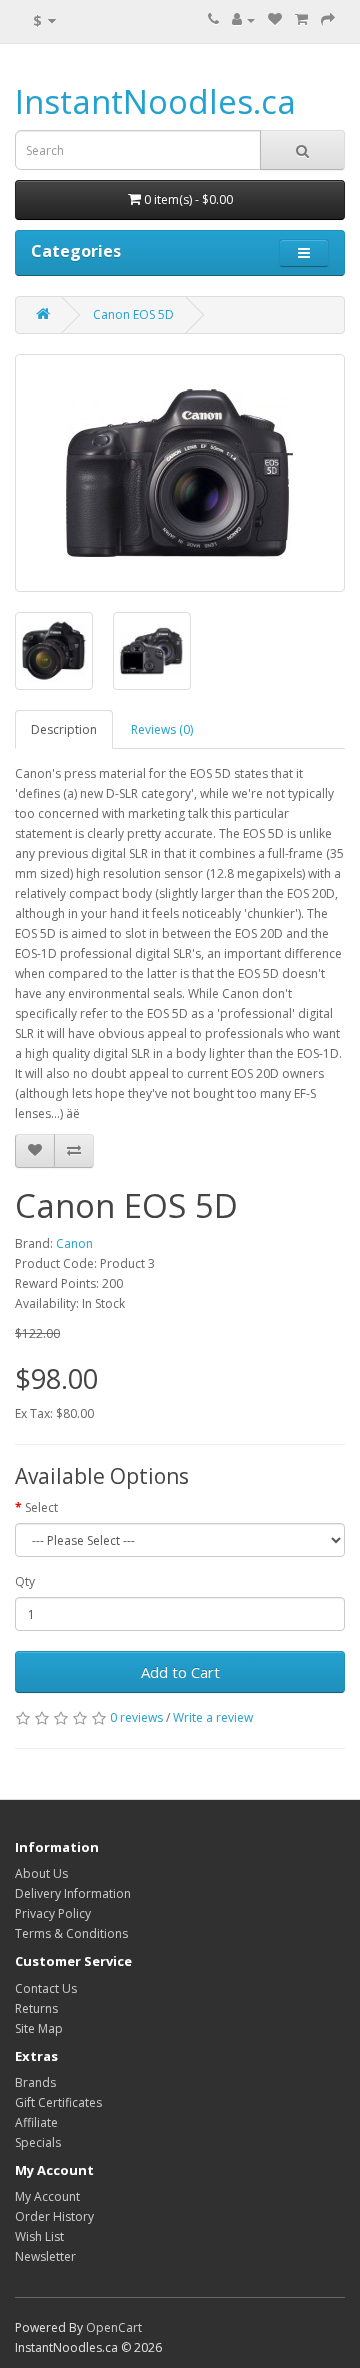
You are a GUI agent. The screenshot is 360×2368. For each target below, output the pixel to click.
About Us (41, 1873)
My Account (47, 2196)
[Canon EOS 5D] (180, 473)
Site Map (39, 2028)
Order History (54, 2216)
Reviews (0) (162, 729)
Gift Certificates (58, 2102)
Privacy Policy (53, 1913)
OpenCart (114, 2327)
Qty (25, 1581)
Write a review (213, 1717)
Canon (74, 1243)
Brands (35, 2082)
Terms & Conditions (71, 1933)
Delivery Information (73, 1893)
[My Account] (243, 19)
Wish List (39, 2236)
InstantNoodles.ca (155, 101)
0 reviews (136, 1717)
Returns (36, 2008)
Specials (38, 2142)
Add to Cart (180, 1672)
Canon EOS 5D (133, 314)
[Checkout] (328, 19)
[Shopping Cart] (301, 19)
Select (41, 1507)
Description (64, 729)
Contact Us (46, 1988)
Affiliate (36, 2122)
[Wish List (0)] (275, 19)
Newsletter (45, 2256)
